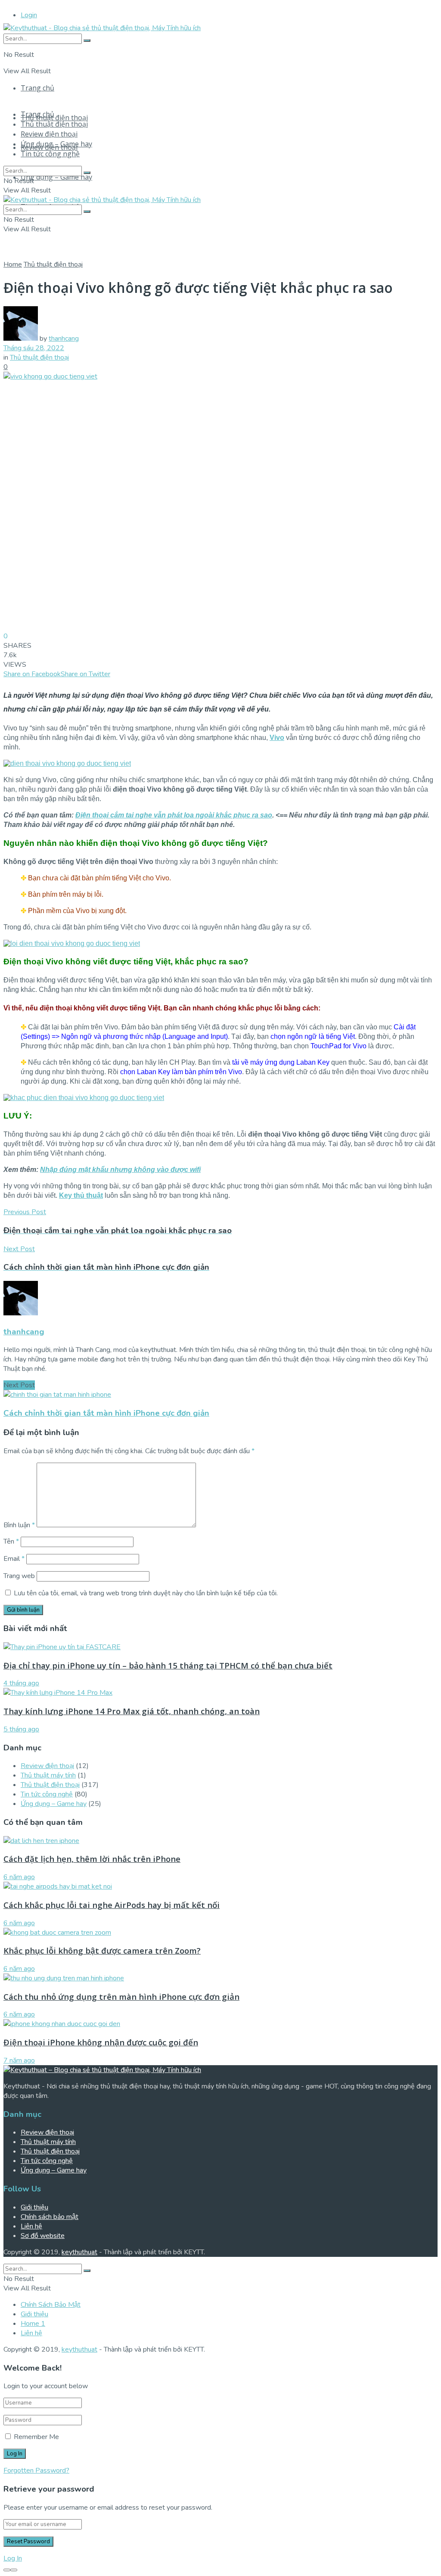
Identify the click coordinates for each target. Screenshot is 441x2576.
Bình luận (19, 1525)
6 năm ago (19, 1877)
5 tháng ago (21, 1729)
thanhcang (64, 339)
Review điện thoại (49, 134)
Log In (13, 2558)
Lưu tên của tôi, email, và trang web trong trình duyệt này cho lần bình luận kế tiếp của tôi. (146, 1593)
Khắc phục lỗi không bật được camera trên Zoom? (102, 1950)
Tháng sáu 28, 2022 (34, 348)
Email (14, 1559)
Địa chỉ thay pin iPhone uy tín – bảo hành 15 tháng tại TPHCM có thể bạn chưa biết (168, 1665)
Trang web (19, 1576)
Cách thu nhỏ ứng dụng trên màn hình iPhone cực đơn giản (121, 1996)
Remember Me (36, 2437)
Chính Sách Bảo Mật (51, 2305)
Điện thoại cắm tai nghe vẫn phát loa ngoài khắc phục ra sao (174, 815)
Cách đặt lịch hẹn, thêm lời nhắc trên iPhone (92, 1859)
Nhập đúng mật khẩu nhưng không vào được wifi (120, 1170)
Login (29, 15)
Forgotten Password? (36, 2470)
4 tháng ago (21, 1683)
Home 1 (33, 2324)
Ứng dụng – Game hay (56, 177)
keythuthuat (79, 2252)
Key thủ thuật (81, 1195)
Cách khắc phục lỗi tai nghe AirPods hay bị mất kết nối (112, 1905)
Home (13, 264)
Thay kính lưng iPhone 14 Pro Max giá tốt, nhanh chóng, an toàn (132, 1711)
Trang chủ (37, 88)
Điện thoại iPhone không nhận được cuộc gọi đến (101, 2042)
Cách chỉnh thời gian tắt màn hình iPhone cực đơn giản (106, 1413)
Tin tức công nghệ (50, 154)
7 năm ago (19, 2060)
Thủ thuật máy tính (48, 1775)
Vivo (277, 738)
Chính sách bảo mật (50, 2217)
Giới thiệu (34, 2207)
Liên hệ (31, 2226)
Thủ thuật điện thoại (54, 118)
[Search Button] (87, 40)
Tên (11, 1541)
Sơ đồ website (43, 2236)
